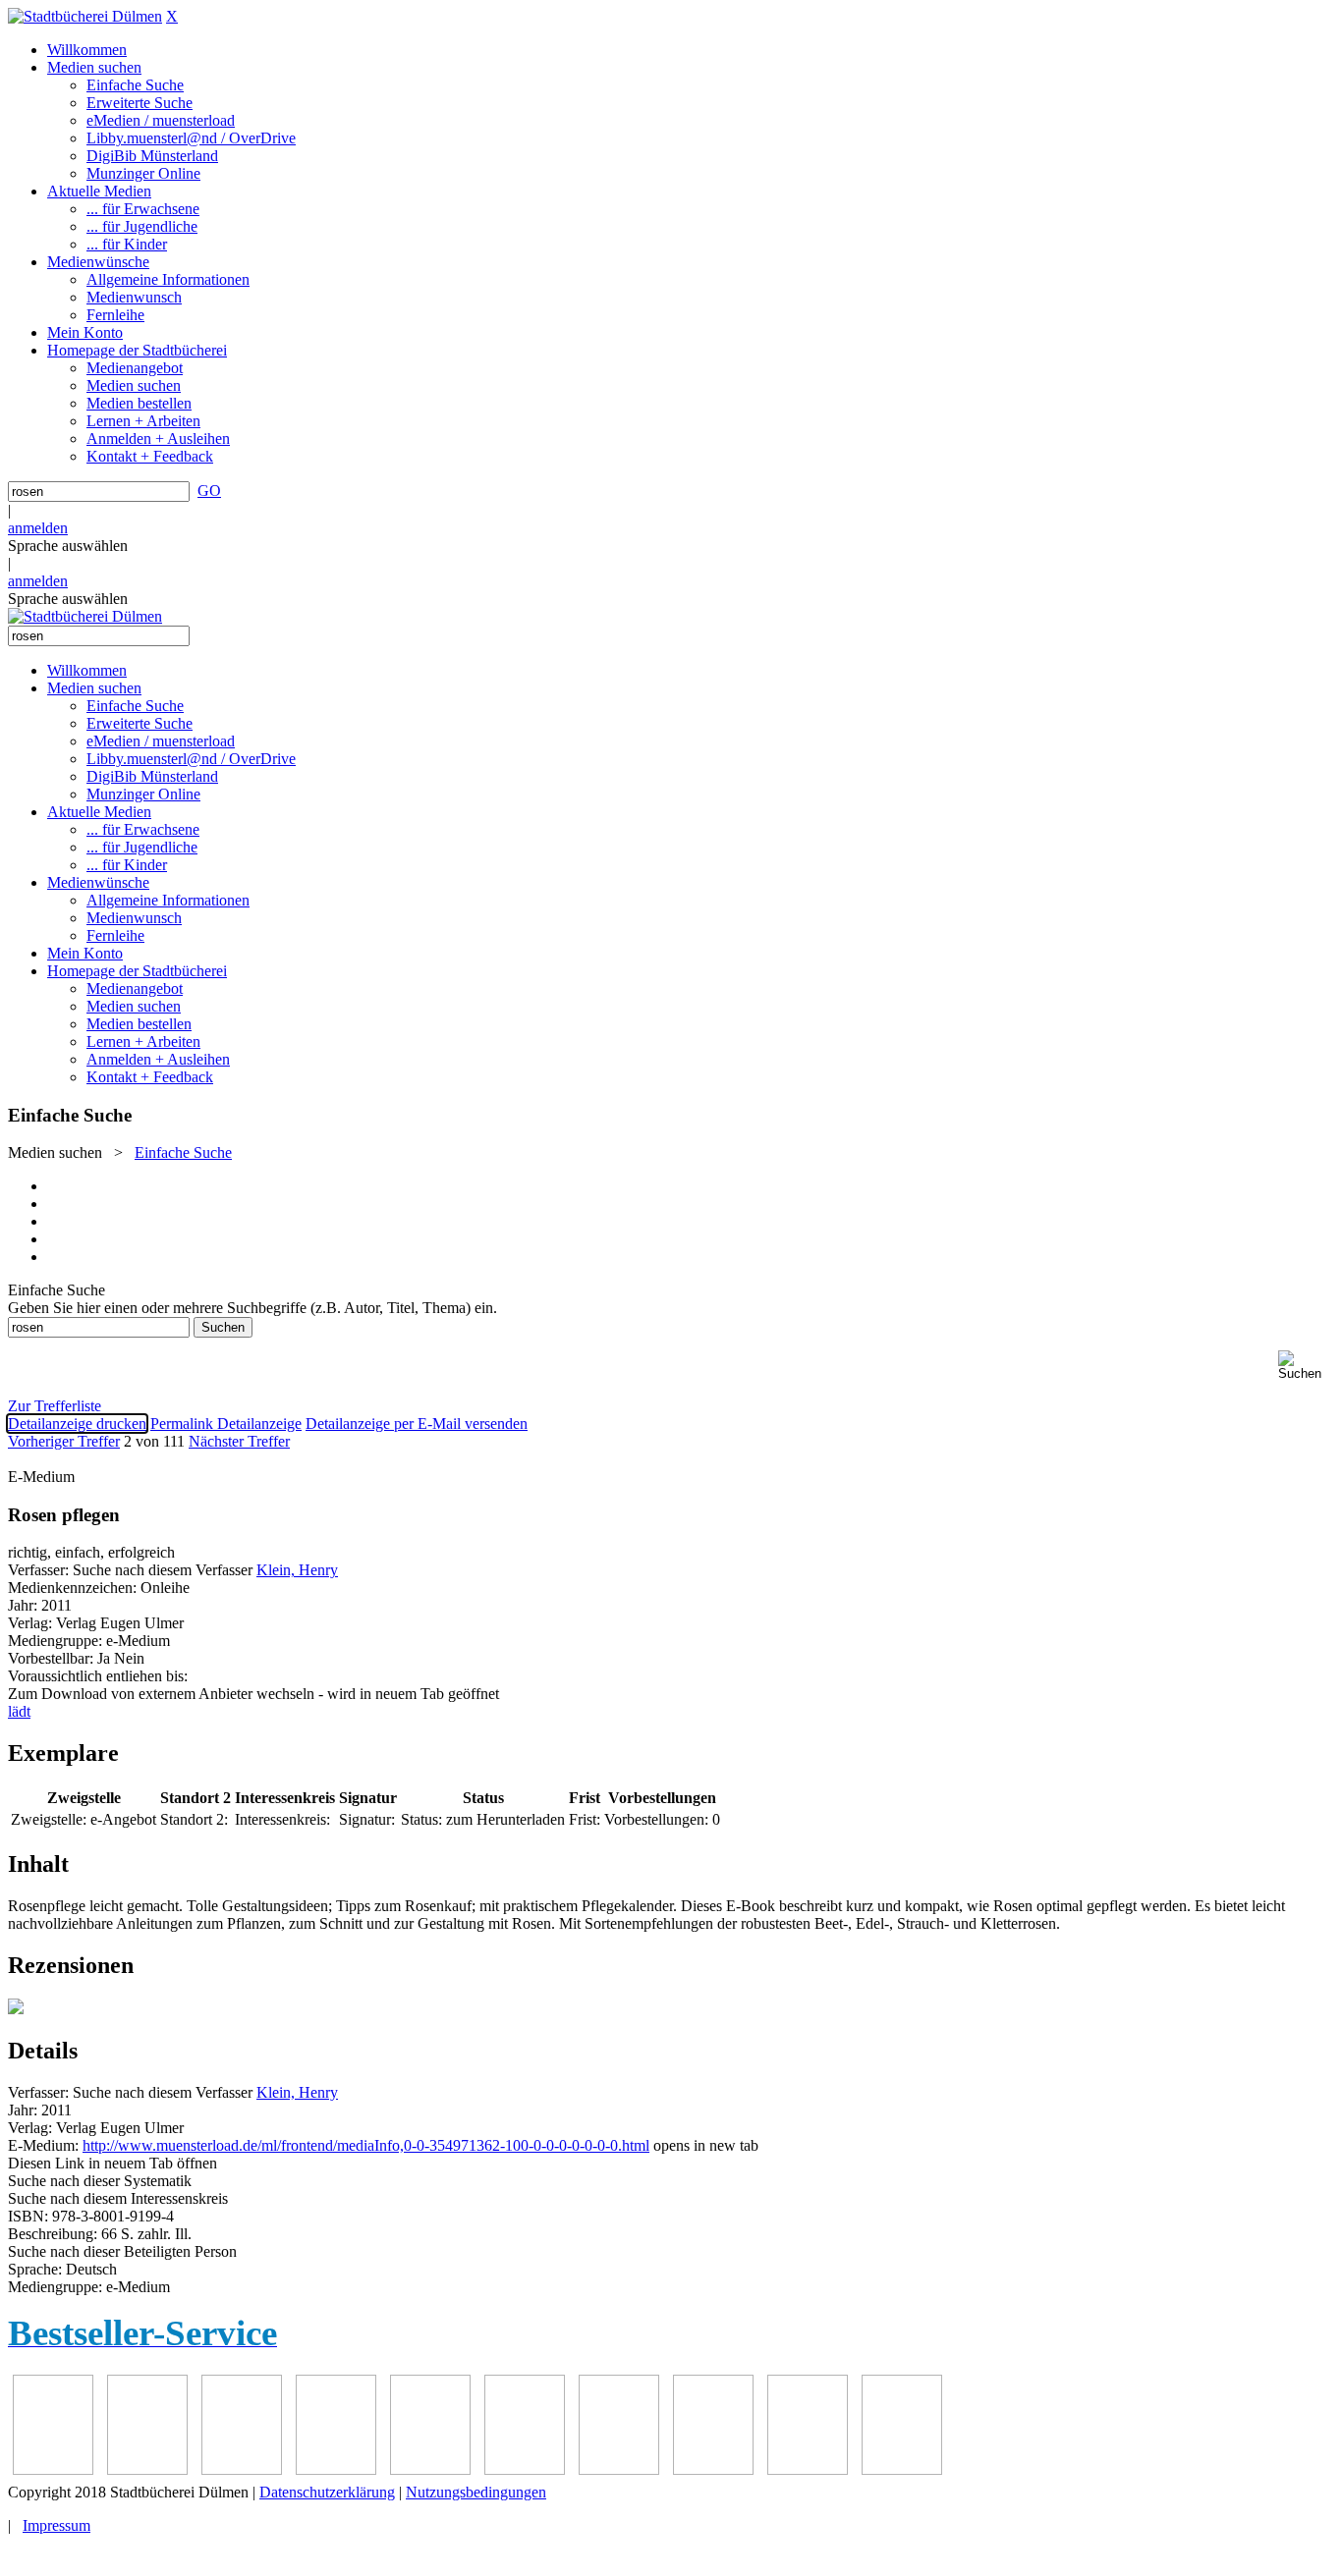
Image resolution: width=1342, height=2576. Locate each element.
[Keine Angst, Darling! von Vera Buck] (430, 2469)
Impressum (56, 2525)
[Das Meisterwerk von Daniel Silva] (525, 2469)
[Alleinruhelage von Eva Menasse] (53, 2469)
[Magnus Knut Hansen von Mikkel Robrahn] (242, 2469)
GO (209, 491)
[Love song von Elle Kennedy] (336, 2469)
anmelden (38, 528)
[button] (1306, 1366)
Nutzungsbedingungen (476, 2492)
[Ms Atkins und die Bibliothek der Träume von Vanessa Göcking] (147, 2469)
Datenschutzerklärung (327, 2492)
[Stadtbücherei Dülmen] (85, 16)
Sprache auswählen (68, 546)
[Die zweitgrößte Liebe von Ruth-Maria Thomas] (808, 2469)
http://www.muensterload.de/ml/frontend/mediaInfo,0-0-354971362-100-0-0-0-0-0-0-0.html (366, 2145)
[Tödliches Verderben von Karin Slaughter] (902, 2469)
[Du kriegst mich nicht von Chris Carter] (619, 2469)
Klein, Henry (297, 1570)
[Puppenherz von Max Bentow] (713, 2469)
